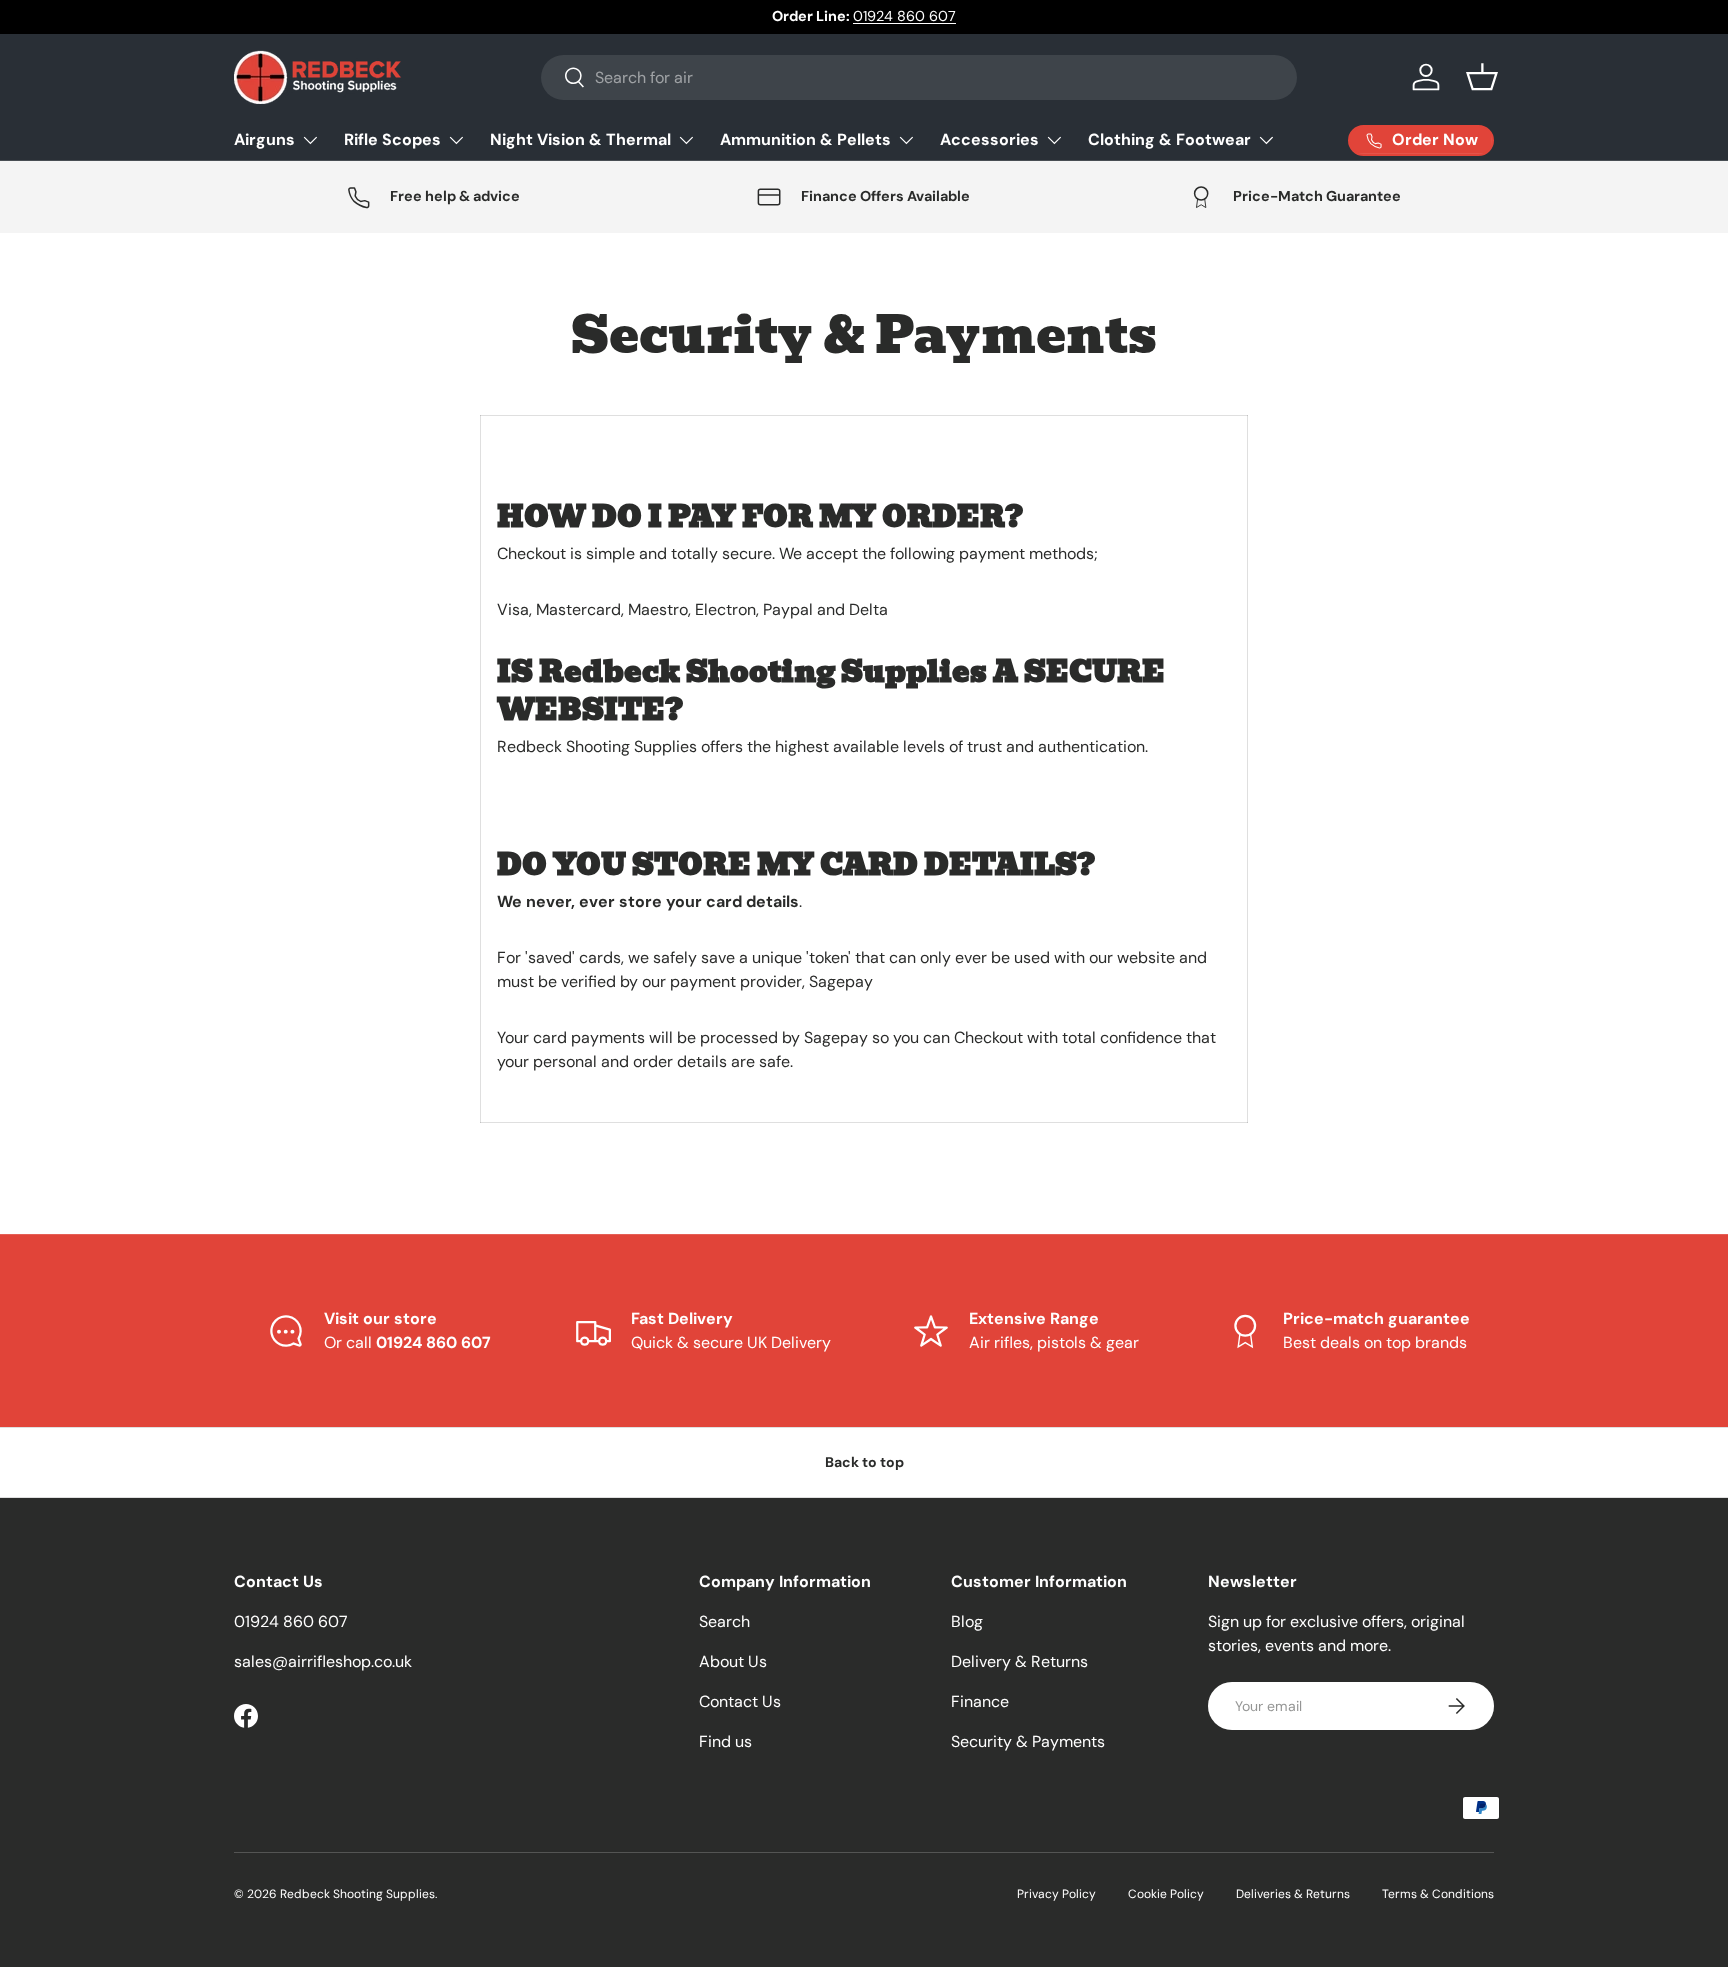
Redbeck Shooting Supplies (357, 1894)
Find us (725, 1741)
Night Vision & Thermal (580, 139)
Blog (967, 1621)
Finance (980, 1701)
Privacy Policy (1056, 1894)
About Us (733, 1661)
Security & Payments (1028, 1741)
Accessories (989, 139)
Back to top (864, 1462)
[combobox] (919, 77)
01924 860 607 (904, 16)
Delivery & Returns (1019, 1661)
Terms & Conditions (1438, 1894)
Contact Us (740, 1701)
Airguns (264, 139)
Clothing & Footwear (1169, 139)
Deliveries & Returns (1293, 1894)
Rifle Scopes (392, 139)
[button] (1482, 77)
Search (724, 1621)
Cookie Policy (1166, 1894)
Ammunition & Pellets (805, 139)
